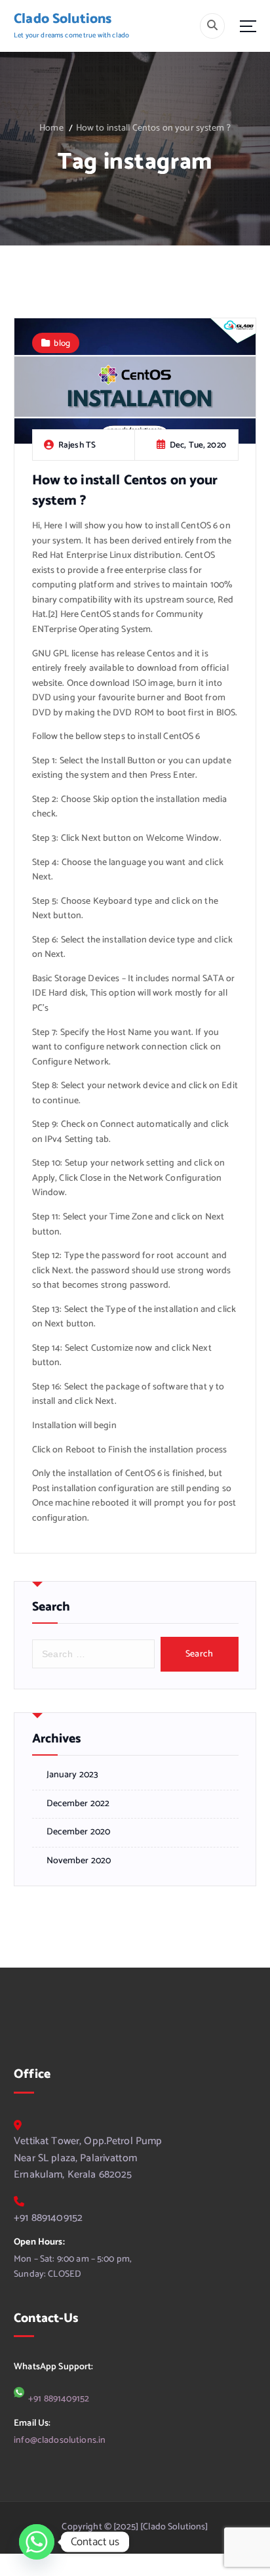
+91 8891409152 (48, 2218)
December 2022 (78, 1804)
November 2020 (79, 1861)
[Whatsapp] (37, 2542)
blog (62, 343)
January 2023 (73, 1775)
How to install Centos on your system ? (153, 128)
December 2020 (79, 1832)
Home (51, 128)
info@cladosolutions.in (60, 2440)
